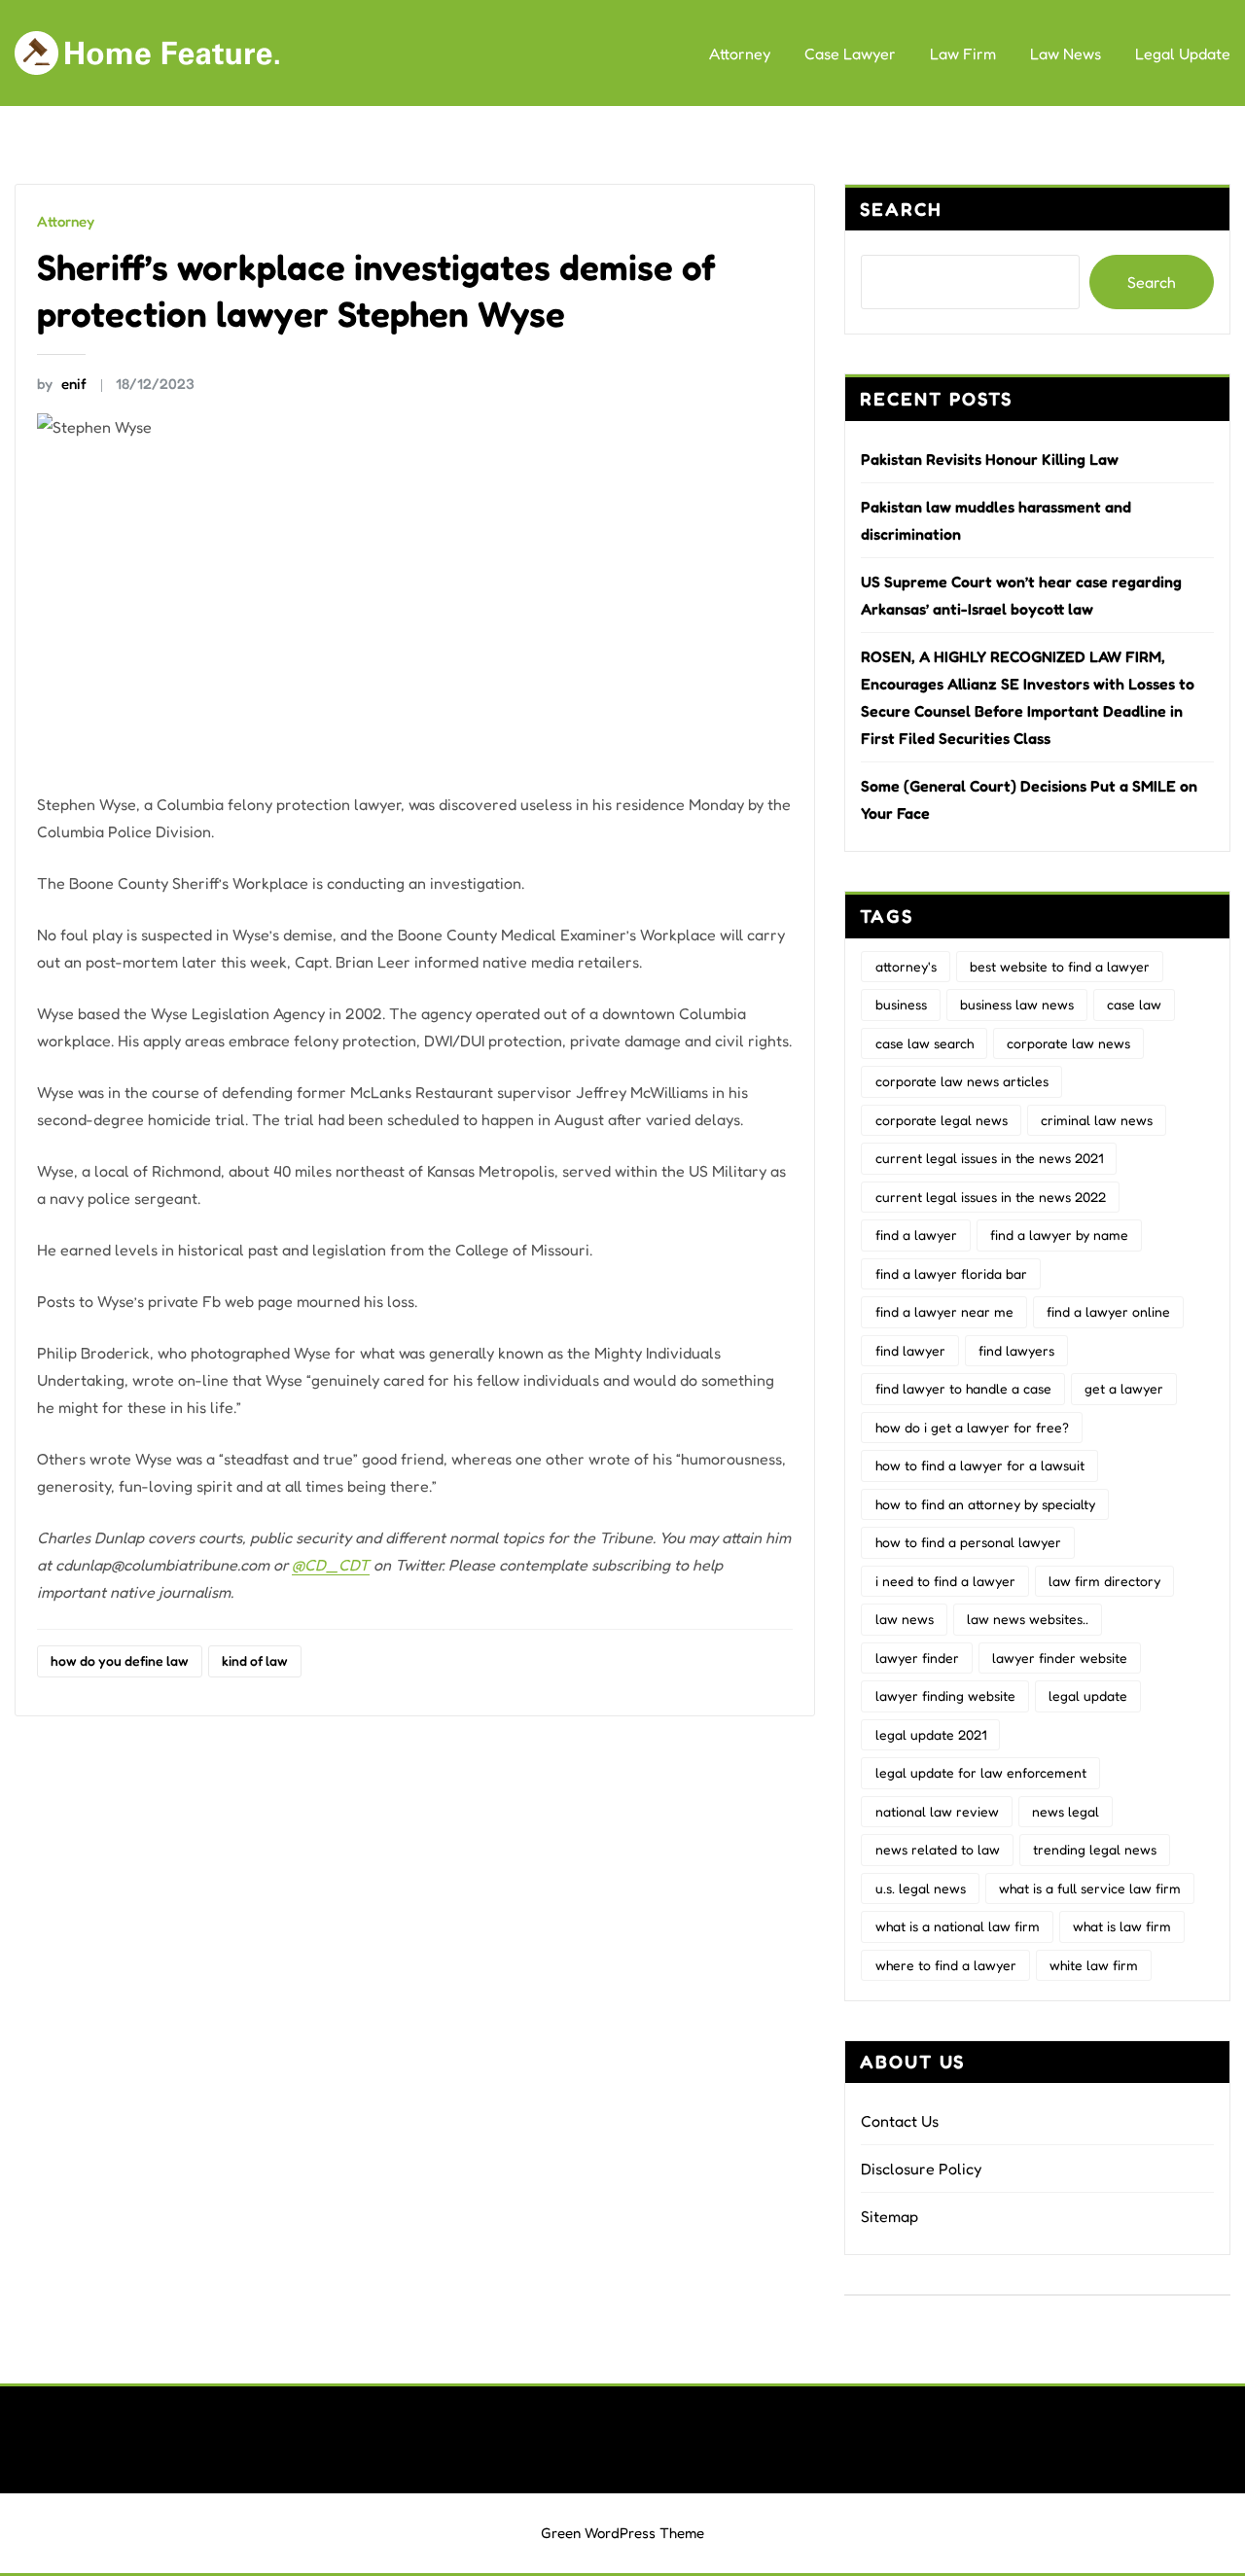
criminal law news (1097, 1120)
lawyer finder (917, 1658)
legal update (1088, 1695)
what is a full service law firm (1090, 1888)
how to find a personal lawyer (968, 1542)
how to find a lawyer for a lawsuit (980, 1465)
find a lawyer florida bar (951, 1273)
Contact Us (900, 2121)
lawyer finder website (1060, 1658)
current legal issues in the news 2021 (989, 1158)
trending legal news (1095, 1849)
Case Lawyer (850, 53)
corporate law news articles (962, 1081)
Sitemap (889, 2216)
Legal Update (1183, 53)
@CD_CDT (331, 1565)
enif (62, 384)
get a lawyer (1124, 1388)
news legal (1066, 1811)
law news (905, 1619)
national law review (937, 1811)
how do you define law (120, 1660)
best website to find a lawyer (1060, 966)
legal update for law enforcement (981, 1772)
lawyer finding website (945, 1695)
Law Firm (963, 53)
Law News (1066, 53)
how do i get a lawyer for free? (972, 1427)
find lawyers (1016, 1350)
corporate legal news (942, 1120)
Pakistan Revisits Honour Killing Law (990, 459)
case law (1134, 1004)
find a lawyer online (1108, 1311)
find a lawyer (916, 1235)
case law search (925, 1043)
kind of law (255, 1660)
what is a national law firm (958, 1926)
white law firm (1094, 1965)
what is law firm (1122, 1926)
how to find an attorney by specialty (985, 1504)
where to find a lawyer (946, 1965)
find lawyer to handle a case (963, 1388)
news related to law (938, 1849)
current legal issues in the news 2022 (991, 1197)
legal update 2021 (931, 1734)
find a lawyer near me (944, 1311)
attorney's (906, 966)
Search (901, 209)
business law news (1017, 1004)
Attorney (740, 53)
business (901, 1004)
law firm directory (1104, 1581)
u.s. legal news (921, 1888)
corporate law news (1068, 1043)
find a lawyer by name (1059, 1235)
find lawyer (910, 1350)
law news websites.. (1028, 1619)
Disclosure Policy (921, 2169)
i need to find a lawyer (945, 1581)
